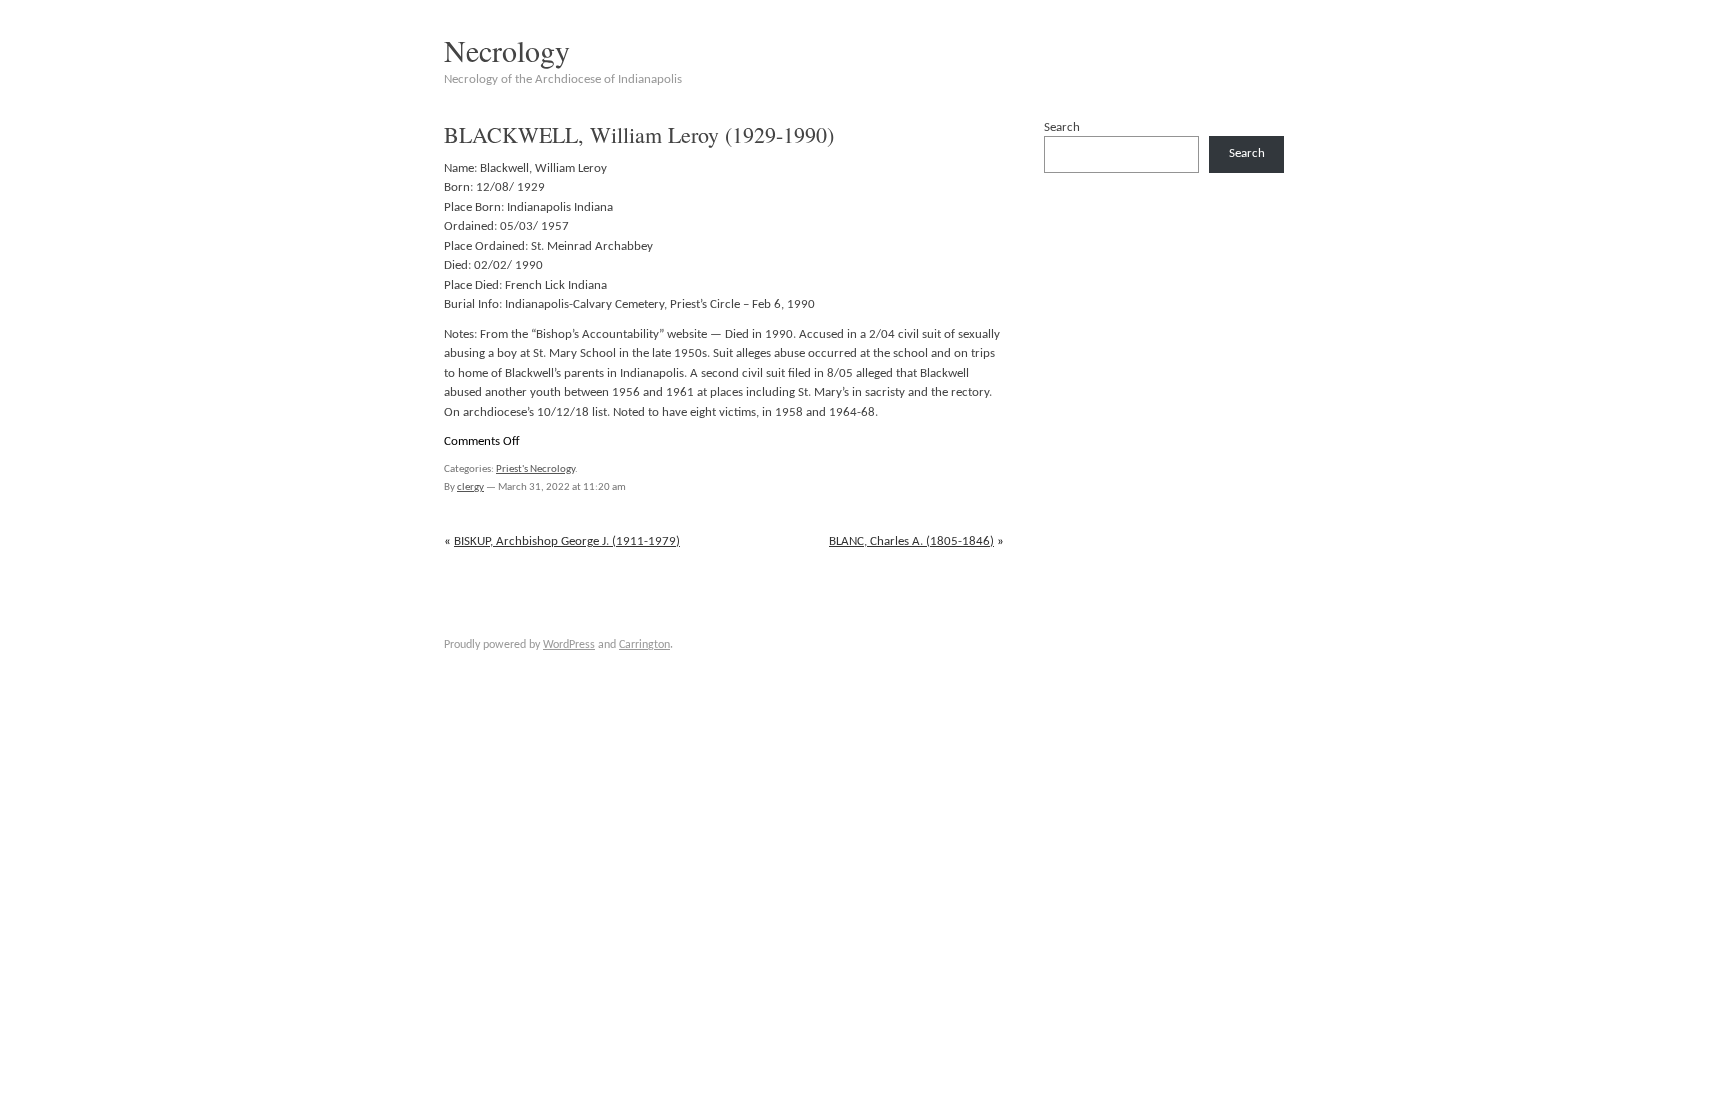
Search (1062, 127)
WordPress (569, 645)
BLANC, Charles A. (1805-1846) (911, 541)
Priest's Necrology (535, 469)
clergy (470, 487)
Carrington (644, 645)
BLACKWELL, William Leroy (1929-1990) (639, 134)
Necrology (507, 50)
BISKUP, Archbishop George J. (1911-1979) (567, 541)
